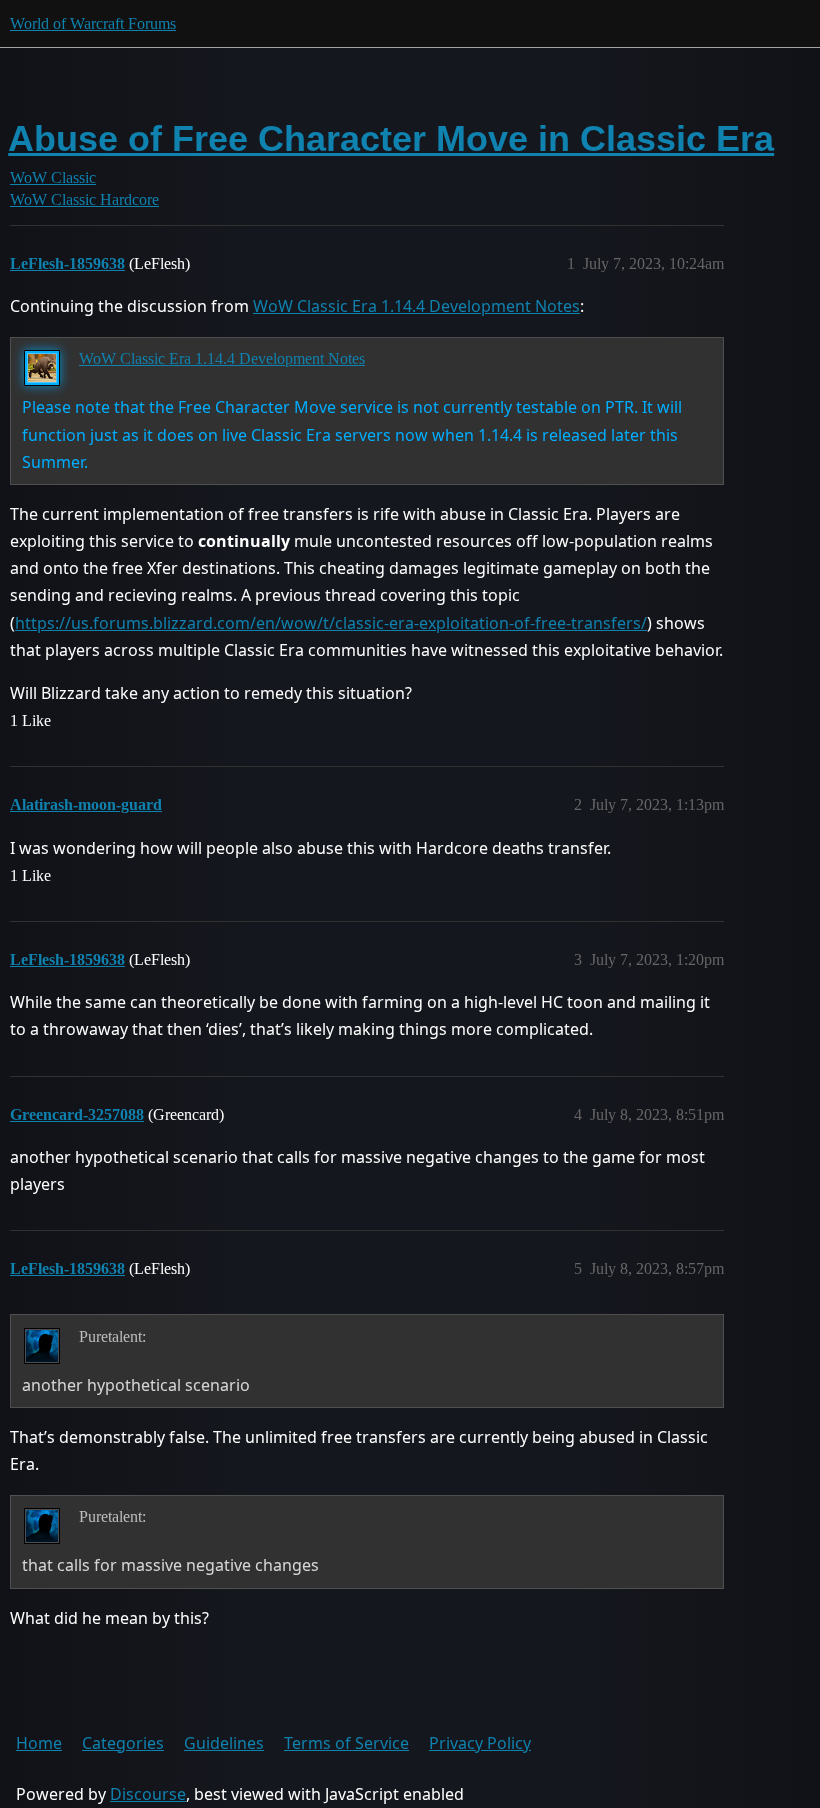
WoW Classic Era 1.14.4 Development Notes (416, 306)
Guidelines (224, 1743)
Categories (123, 1743)
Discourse (148, 1794)
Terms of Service (346, 1743)
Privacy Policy (480, 1743)
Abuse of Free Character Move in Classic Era (391, 138)
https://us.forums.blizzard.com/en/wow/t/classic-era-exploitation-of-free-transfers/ (331, 623)
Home (39, 1743)
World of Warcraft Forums (93, 23)
